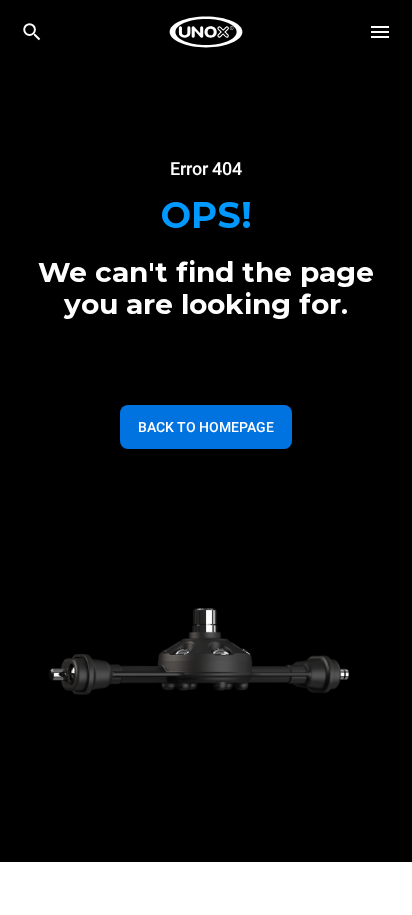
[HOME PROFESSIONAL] (206, 32)
